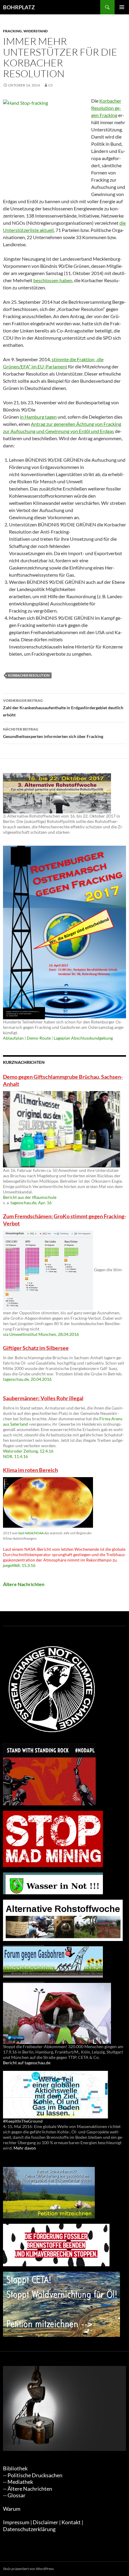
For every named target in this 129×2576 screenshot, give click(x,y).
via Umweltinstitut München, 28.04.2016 (41, 1334)
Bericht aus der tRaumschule (30, 1197)
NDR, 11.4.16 (15, 1456)
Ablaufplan (13, 1038)
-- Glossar (14, 2495)
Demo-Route (39, 1038)
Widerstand (36, 31)
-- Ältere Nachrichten (28, 2489)
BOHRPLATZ (19, 7)
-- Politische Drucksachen (33, 2475)
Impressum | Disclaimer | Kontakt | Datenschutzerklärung (43, 2526)
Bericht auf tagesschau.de (27, 2063)
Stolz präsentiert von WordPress (28, 2569)
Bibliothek (15, 2468)
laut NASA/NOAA (31, 1533)
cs (50, 85)
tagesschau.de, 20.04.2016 (27, 1379)
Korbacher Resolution (29, 675)
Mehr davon (25, 2148)
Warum (12, 2509)
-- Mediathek (18, 2482)
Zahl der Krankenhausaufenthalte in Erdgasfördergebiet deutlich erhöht (63, 708)
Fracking (12, 31)
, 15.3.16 (19, 1565)
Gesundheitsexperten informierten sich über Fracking (53, 733)
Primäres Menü (122, 7)
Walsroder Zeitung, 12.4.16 (28, 1451)
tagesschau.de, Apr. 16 (31, 1203)
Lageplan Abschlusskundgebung (83, 1038)
